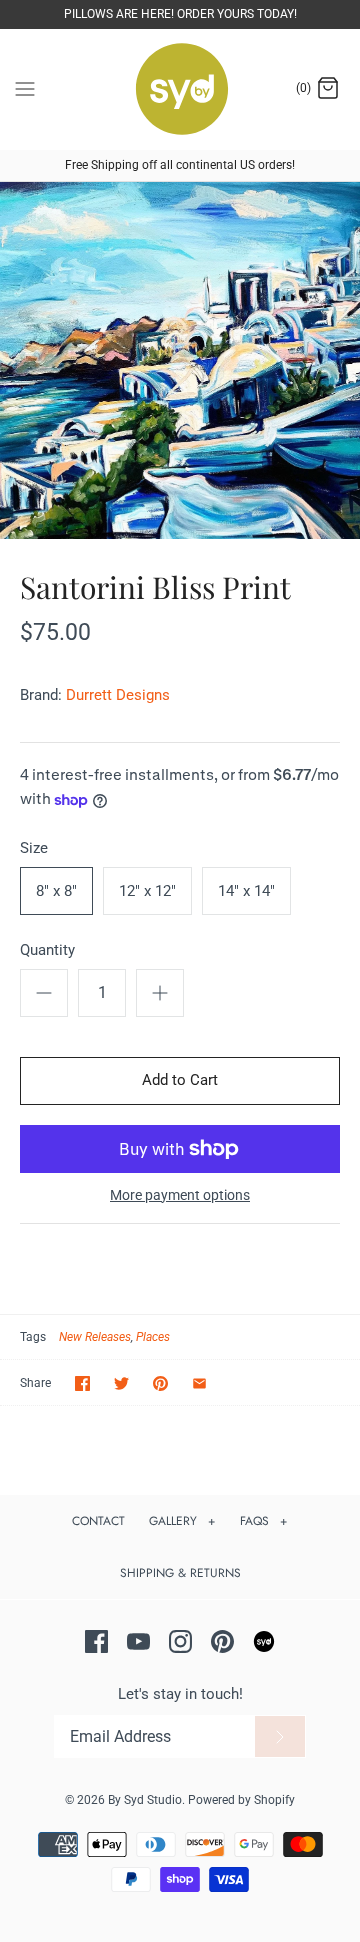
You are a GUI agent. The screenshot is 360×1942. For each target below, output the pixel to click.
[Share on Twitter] (121, 1383)
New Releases (95, 1337)
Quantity (47, 950)
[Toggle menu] (25, 88)
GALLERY (182, 1521)
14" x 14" (246, 891)
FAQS (263, 1521)
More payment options (180, 1195)
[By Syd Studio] (180, 89)
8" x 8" (56, 891)
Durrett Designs (118, 695)
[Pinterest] (222, 1641)
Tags (33, 1337)
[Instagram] (180, 1641)
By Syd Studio (145, 1800)
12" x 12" (147, 891)
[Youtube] (138, 1641)
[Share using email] (199, 1383)
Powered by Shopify (241, 1800)
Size (34, 848)
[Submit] (280, 1737)
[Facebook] (96, 1641)
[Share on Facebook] (82, 1383)
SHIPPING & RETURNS (180, 1573)
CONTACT (98, 1521)
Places (153, 1337)
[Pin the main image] (160, 1383)
